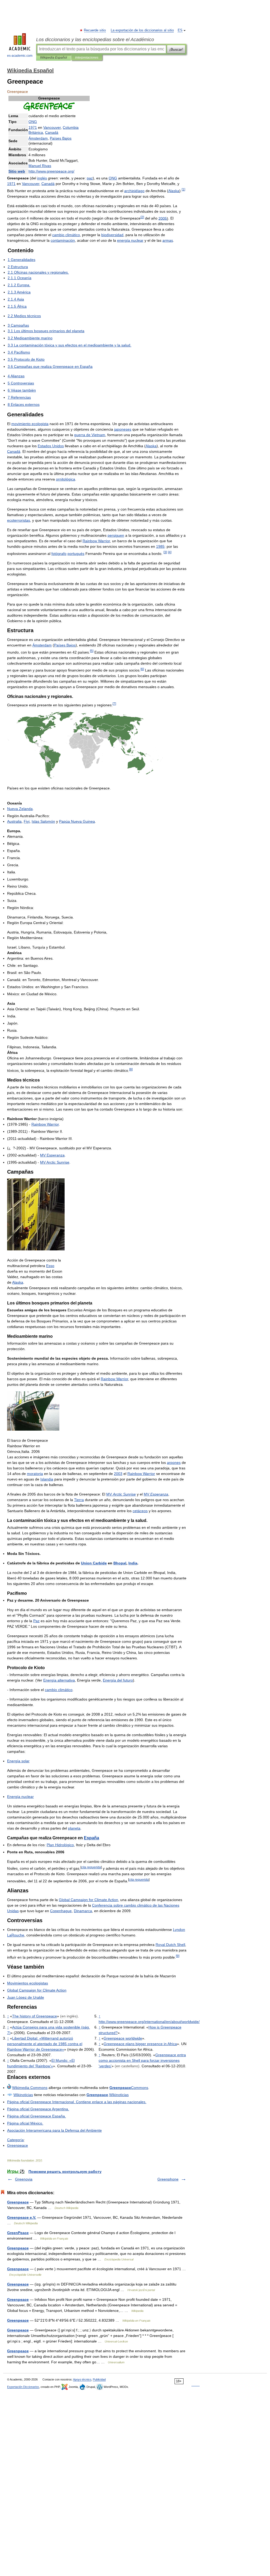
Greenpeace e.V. (22, 2217)
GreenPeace (18, 2233)
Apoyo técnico (82, 2379)
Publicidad (99, 2379)
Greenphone (168, 2179)
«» (45, 2044)
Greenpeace (18, 2202)
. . (77, 2102)
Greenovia (24, 2179)
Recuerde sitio (95, 30)
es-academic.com (20, 56)
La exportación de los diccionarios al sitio (142, 30)
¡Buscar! (176, 49)
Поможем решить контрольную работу (65, 2172)
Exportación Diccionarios (23, 2387)
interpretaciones (87, 58)
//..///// (149, 2022)
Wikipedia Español (54, 58)
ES (180, 30)
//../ (51, 171)
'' (142, 2060)
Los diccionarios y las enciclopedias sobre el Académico (95, 40)
